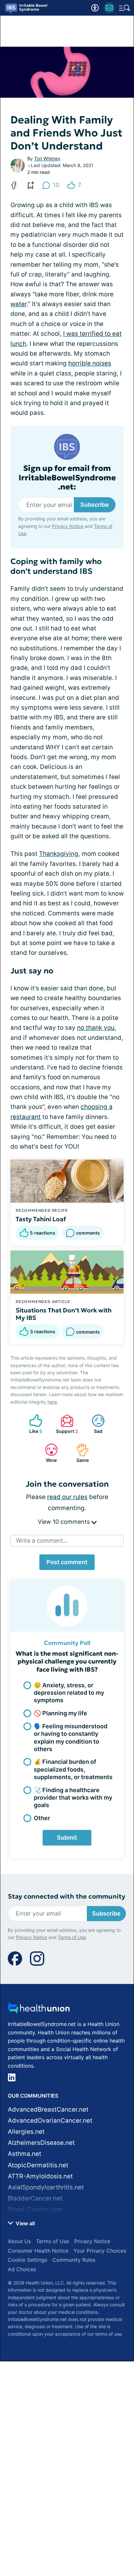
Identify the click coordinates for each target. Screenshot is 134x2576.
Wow (48, 1453)
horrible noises (90, 363)
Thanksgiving (59, 854)
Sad (94, 1424)
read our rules (67, 1497)
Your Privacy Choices (100, 2251)
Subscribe (95, 505)
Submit (67, 1838)
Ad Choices (22, 2269)
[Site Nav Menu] (125, 8)
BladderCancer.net (35, 2198)
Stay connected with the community (67, 1897)
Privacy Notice (68, 526)
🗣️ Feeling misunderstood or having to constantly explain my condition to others (71, 1738)
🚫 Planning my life (60, 1713)
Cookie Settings (27, 2260)
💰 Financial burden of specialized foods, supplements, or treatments (73, 1769)
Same (79, 1453)
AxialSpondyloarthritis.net (46, 2187)
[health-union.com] (39, 2010)
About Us (19, 2241)
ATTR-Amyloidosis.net (40, 2176)
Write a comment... (42, 1541)
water (19, 304)
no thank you (96, 1028)
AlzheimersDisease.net (41, 2143)
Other (42, 1818)
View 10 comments (65, 1522)
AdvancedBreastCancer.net (48, 2109)
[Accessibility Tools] (95, 8)
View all (25, 2223)
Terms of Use (72, 1937)
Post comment (67, 1562)
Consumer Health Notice (38, 2251)
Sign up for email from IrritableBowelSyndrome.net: (67, 478)
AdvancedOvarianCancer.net (50, 2121)
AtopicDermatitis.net (38, 2165)
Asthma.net (25, 2154)
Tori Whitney (47, 158)
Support (66, 1424)
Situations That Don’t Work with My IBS (64, 1314)
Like (33, 1424)
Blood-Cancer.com (35, 2209)
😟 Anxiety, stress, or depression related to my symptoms (69, 1693)
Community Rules (74, 2260)
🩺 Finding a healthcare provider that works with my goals (73, 1798)
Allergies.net (26, 2132)
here (52, 1402)
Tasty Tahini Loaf (41, 1219)
